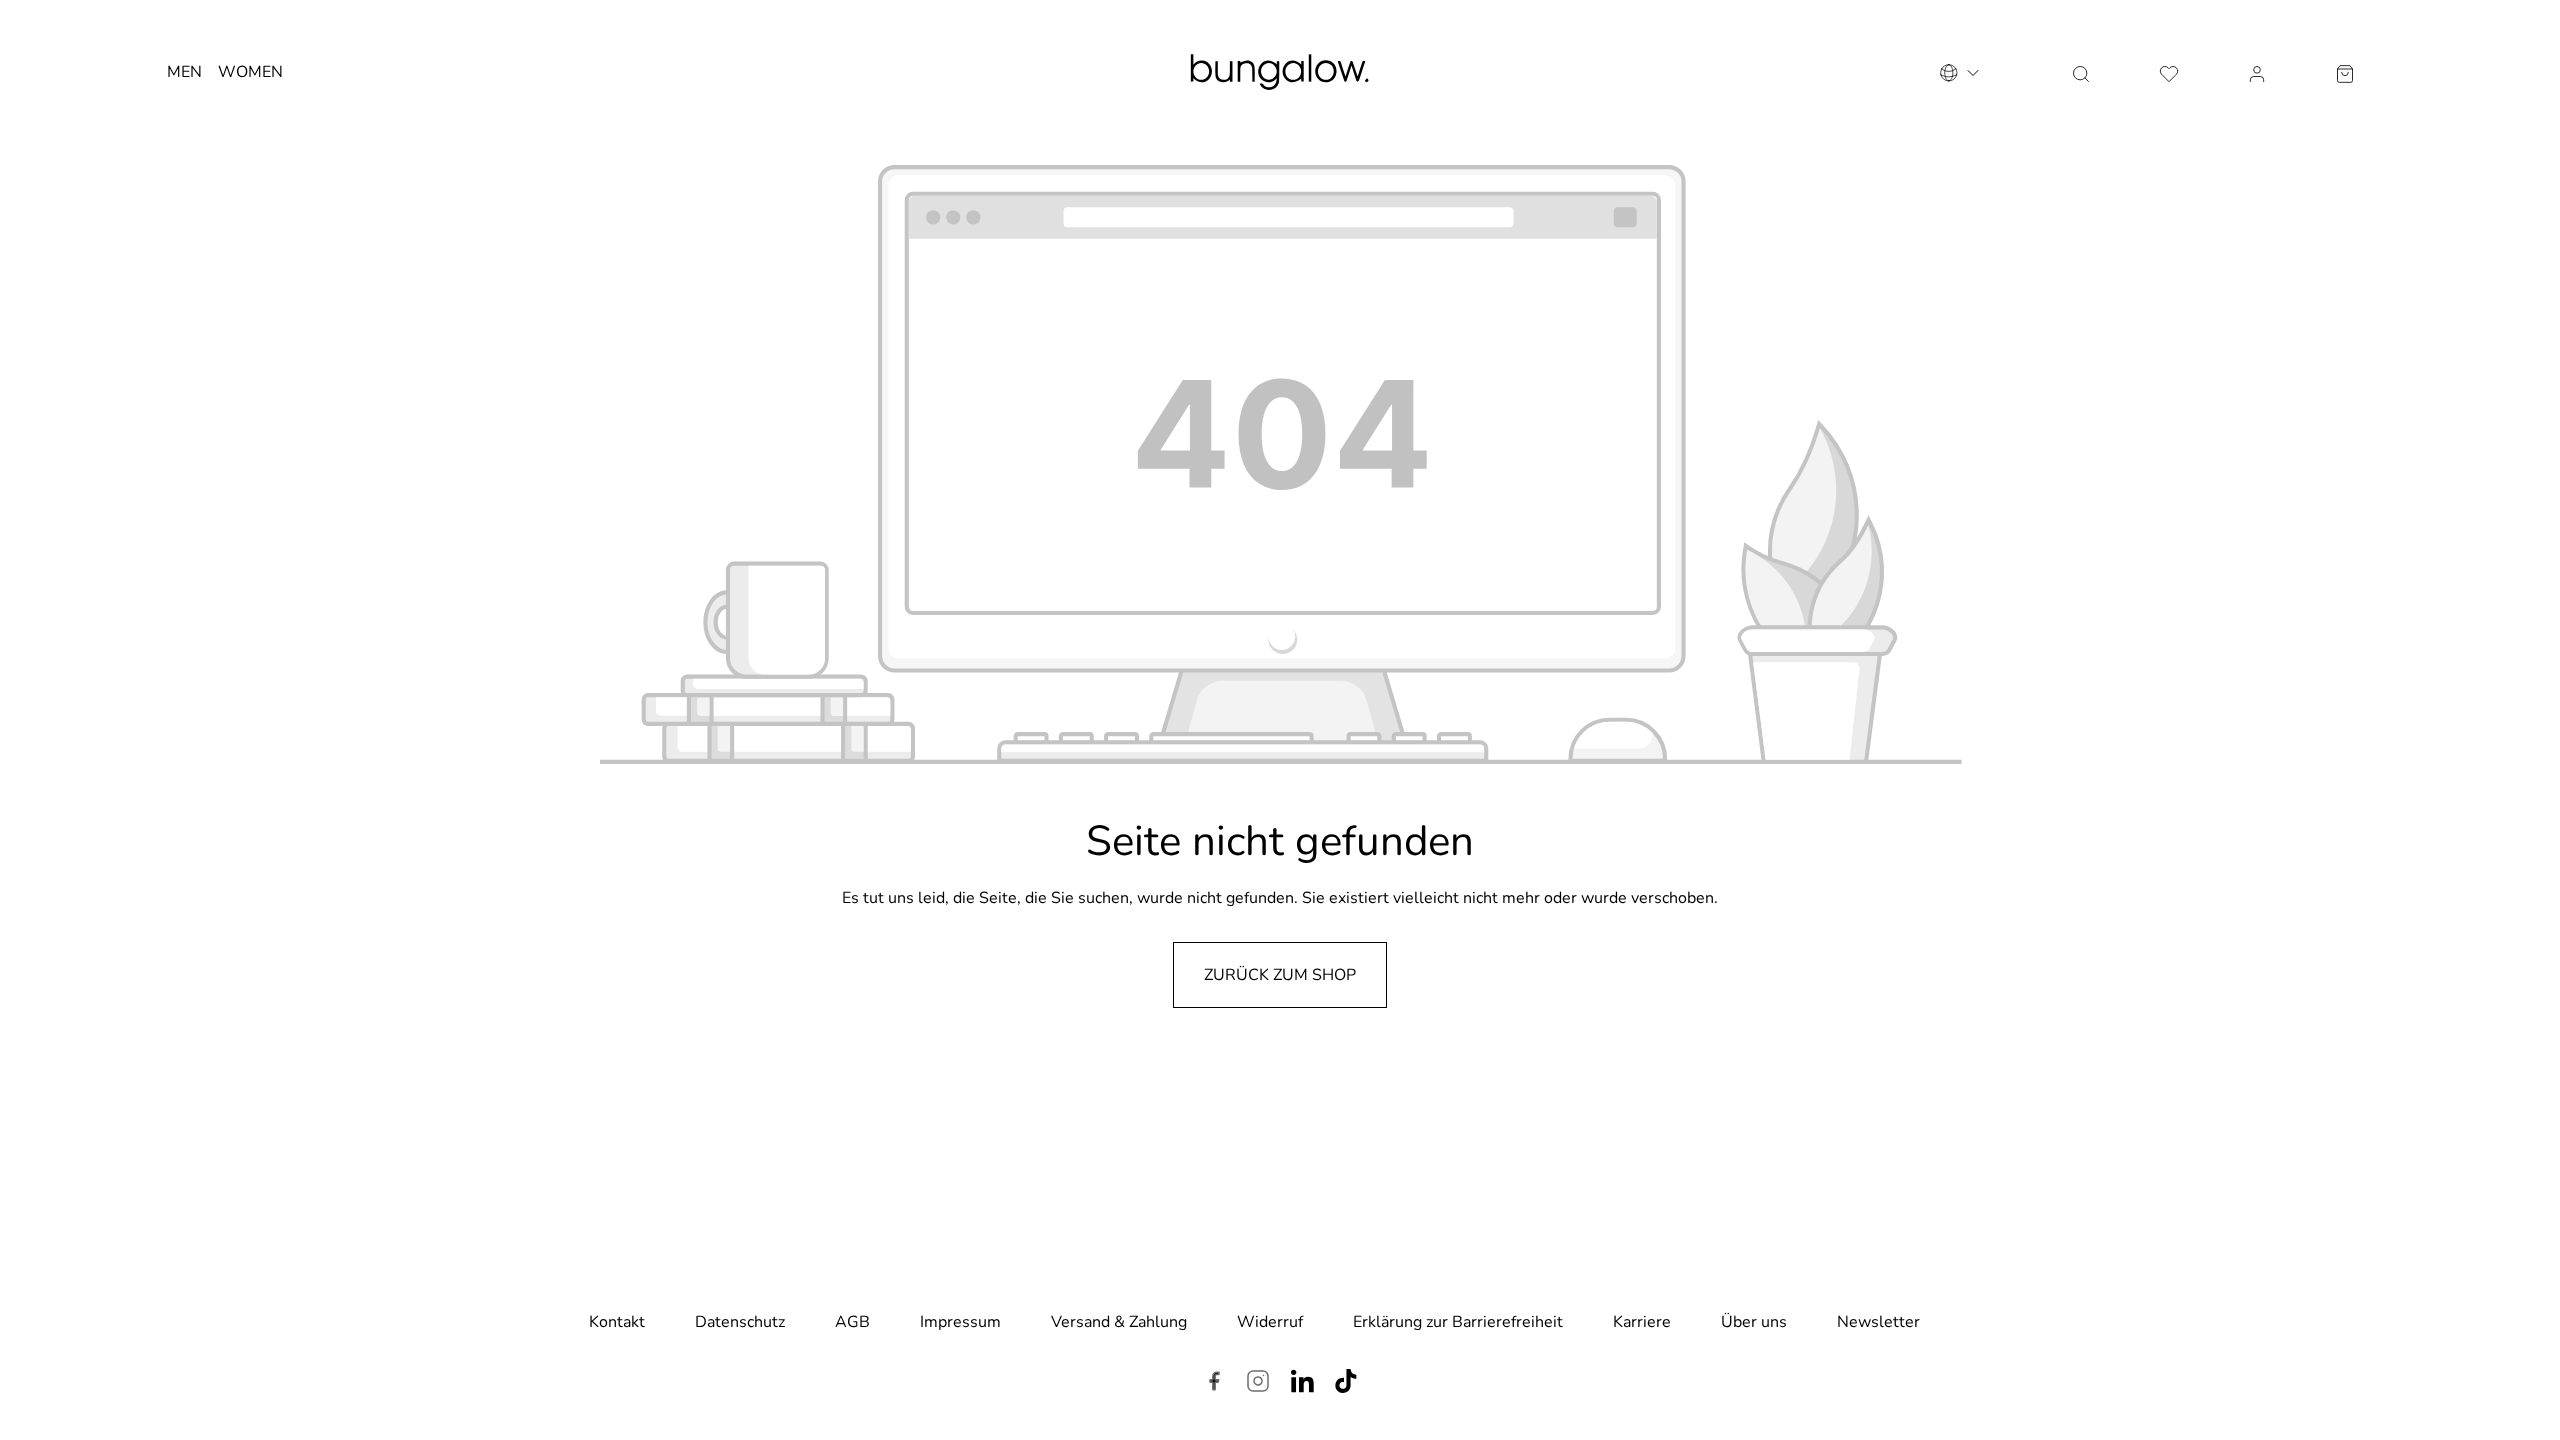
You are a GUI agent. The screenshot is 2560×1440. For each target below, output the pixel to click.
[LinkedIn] (1302, 1384)
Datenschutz (740, 1322)
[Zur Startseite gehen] (1279, 72)
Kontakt (617, 1322)
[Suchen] (2081, 72)
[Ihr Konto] (2257, 72)
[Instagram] (1258, 1384)
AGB (852, 1322)
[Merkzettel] (2169, 72)
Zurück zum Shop (1280, 975)
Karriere (1642, 1322)
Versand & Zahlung (1119, 1322)
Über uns (1754, 1322)
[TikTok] (1346, 1384)
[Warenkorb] (2345, 72)
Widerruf (1270, 1322)
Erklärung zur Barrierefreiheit (1458, 1322)
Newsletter (1878, 1322)
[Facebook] (1214, 1384)
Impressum (960, 1322)
